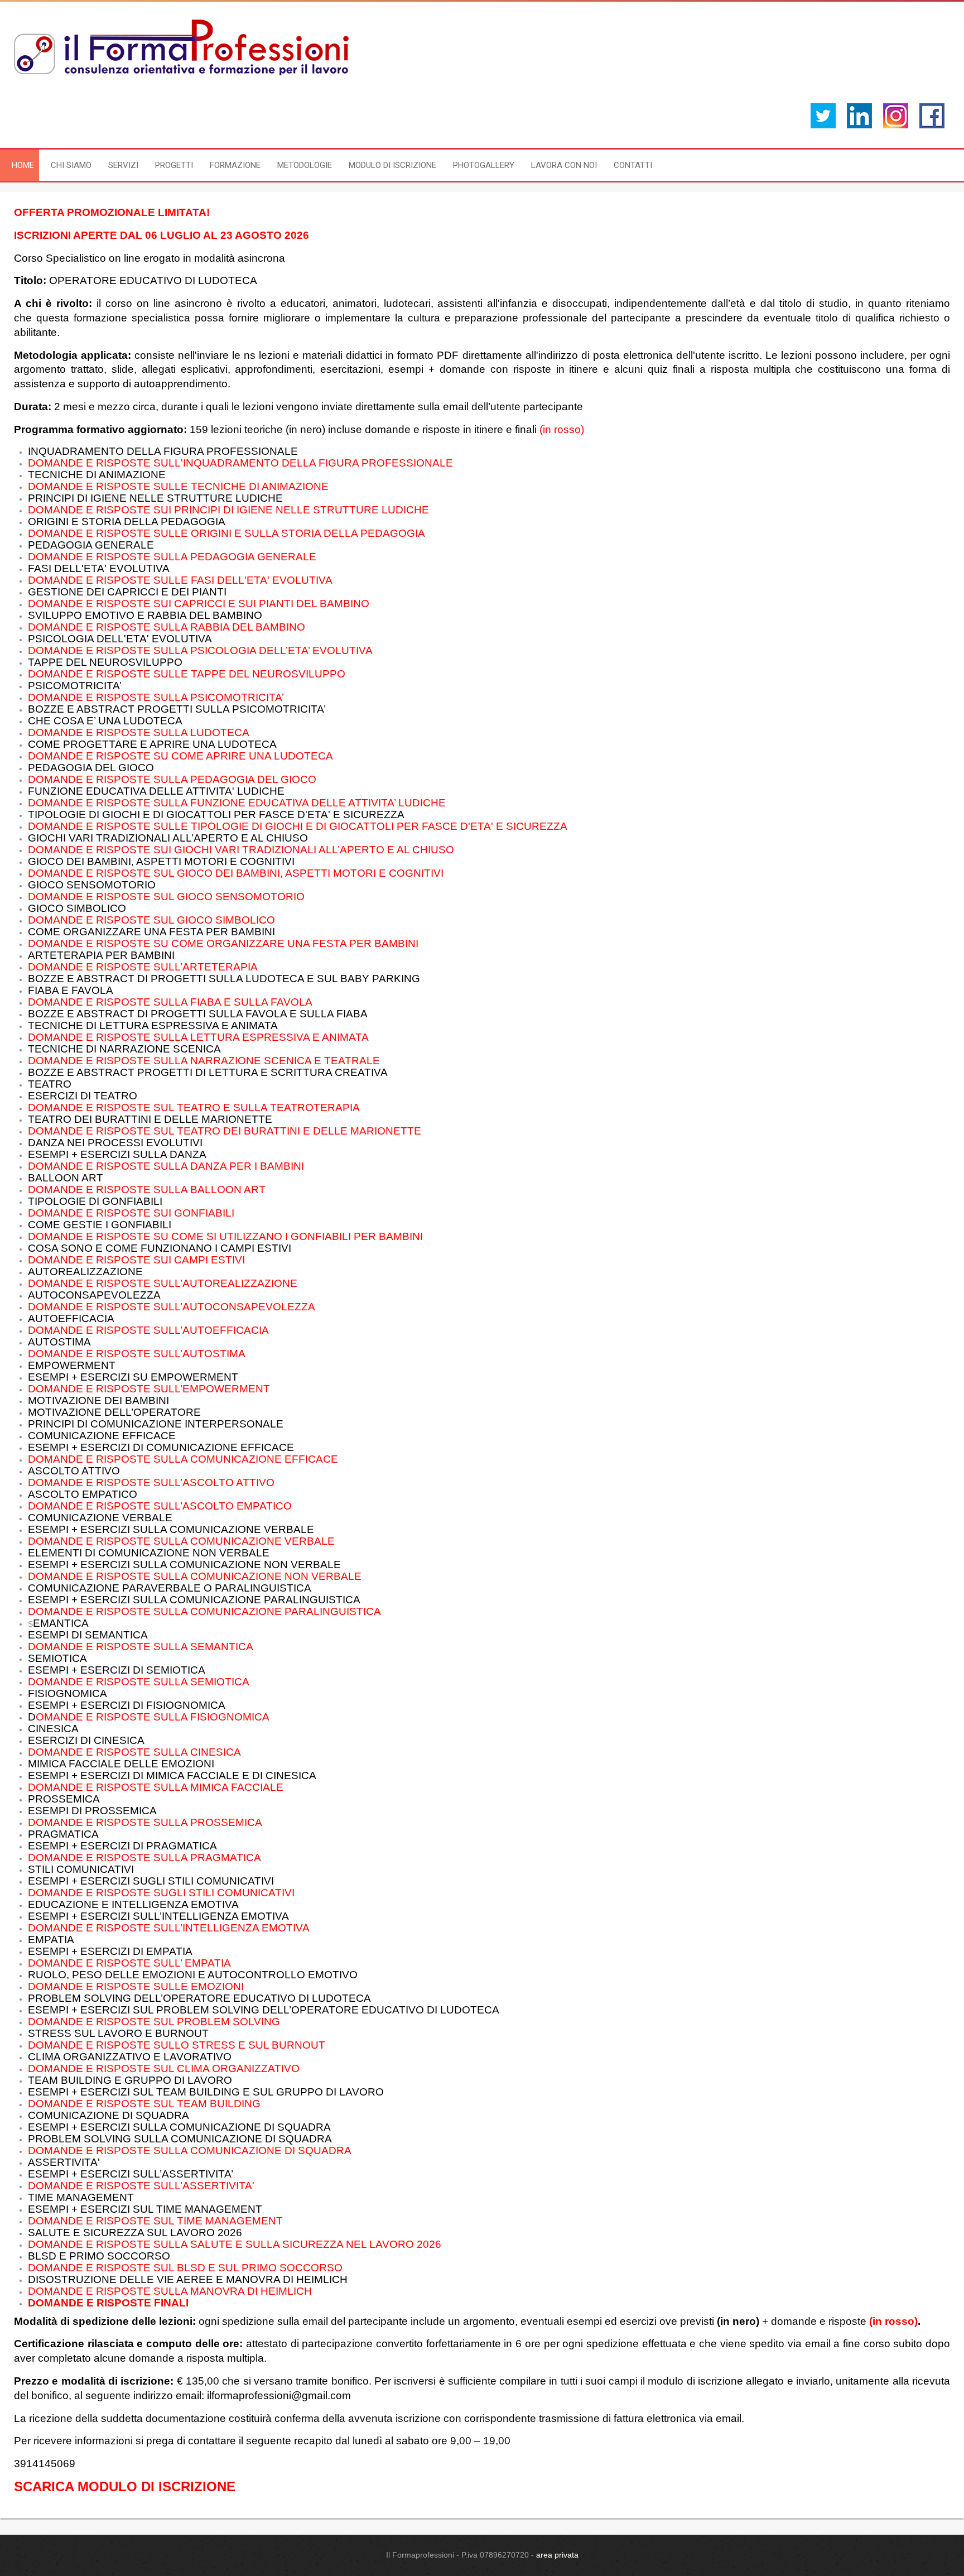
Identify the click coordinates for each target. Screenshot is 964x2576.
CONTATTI (633, 165)
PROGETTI (174, 165)
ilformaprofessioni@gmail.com (279, 2395)
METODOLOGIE (305, 165)
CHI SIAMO (71, 165)
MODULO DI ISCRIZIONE (392, 165)
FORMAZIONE (235, 165)
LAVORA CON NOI (564, 165)
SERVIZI (123, 165)
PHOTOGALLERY (484, 165)
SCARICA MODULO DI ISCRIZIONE (125, 2486)
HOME (23, 165)
